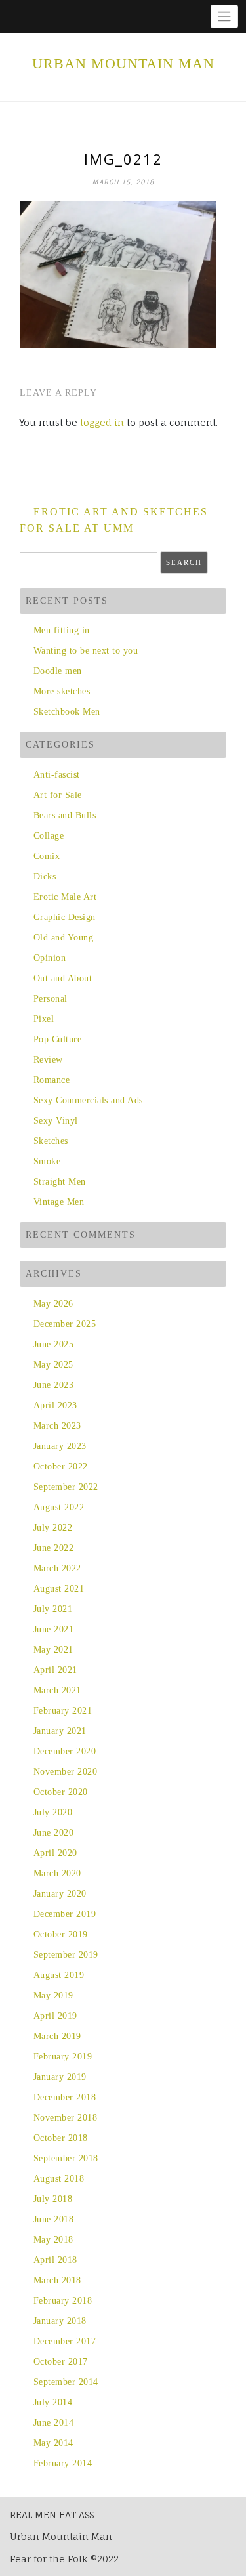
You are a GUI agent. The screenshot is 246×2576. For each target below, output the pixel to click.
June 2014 (53, 2423)
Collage (49, 836)
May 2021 (53, 1650)
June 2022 (53, 1548)
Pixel (44, 1019)
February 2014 (63, 2463)
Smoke (47, 1161)
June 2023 (53, 1385)
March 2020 (57, 1873)
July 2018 (53, 2199)
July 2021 (53, 1609)
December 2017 (65, 2341)
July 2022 (53, 1528)
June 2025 (53, 1344)
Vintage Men (59, 1202)
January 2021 (60, 1731)
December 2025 (65, 1324)
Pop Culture (57, 1039)
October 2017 (61, 2362)
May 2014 (53, 2443)
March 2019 (57, 2036)
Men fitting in (62, 630)
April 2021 (55, 1670)
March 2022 (57, 1568)
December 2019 (65, 1914)
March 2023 (57, 1426)
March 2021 (57, 1690)
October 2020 (61, 1792)
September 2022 (66, 1487)
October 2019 (61, 1934)
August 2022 (59, 1507)
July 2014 (53, 2402)
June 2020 (53, 1833)
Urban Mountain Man (123, 63)
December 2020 (65, 1751)
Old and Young (63, 938)
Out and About (63, 978)
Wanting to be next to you (86, 651)
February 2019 (63, 2057)
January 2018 (60, 2321)
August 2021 (59, 1589)
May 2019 (53, 1995)
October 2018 (61, 2138)
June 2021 (53, 1629)
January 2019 (60, 2077)
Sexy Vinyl (56, 1121)
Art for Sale (58, 795)
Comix (47, 856)
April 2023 (55, 1405)
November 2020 (65, 1772)
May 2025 (53, 1365)
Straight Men (60, 1182)
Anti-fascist (57, 775)
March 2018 (57, 2280)
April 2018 (55, 2260)
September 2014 (66, 2382)
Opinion (50, 958)
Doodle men (58, 671)
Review (48, 1060)
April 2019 (55, 2016)
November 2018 (65, 2118)
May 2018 (53, 2240)
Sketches (51, 1141)
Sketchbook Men (67, 712)
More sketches (62, 691)
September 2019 (66, 1955)
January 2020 (60, 1894)
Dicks (45, 876)
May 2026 (53, 1304)
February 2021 (63, 1711)
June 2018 (53, 2219)
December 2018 (65, 2097)
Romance (51, 1080)
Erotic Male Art (65, 897)
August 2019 (59, 1975)
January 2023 (60, 1446)
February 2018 (63, 2301)
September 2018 (66, 2158)
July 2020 (53, 1812)
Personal (51, 999)
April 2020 (55, 1853)
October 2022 (61, 1467)
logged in (102, 422)
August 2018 (59, 2179)
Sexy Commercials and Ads (88, 1100)
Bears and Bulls (65, 815)
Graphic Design (65, 917)
